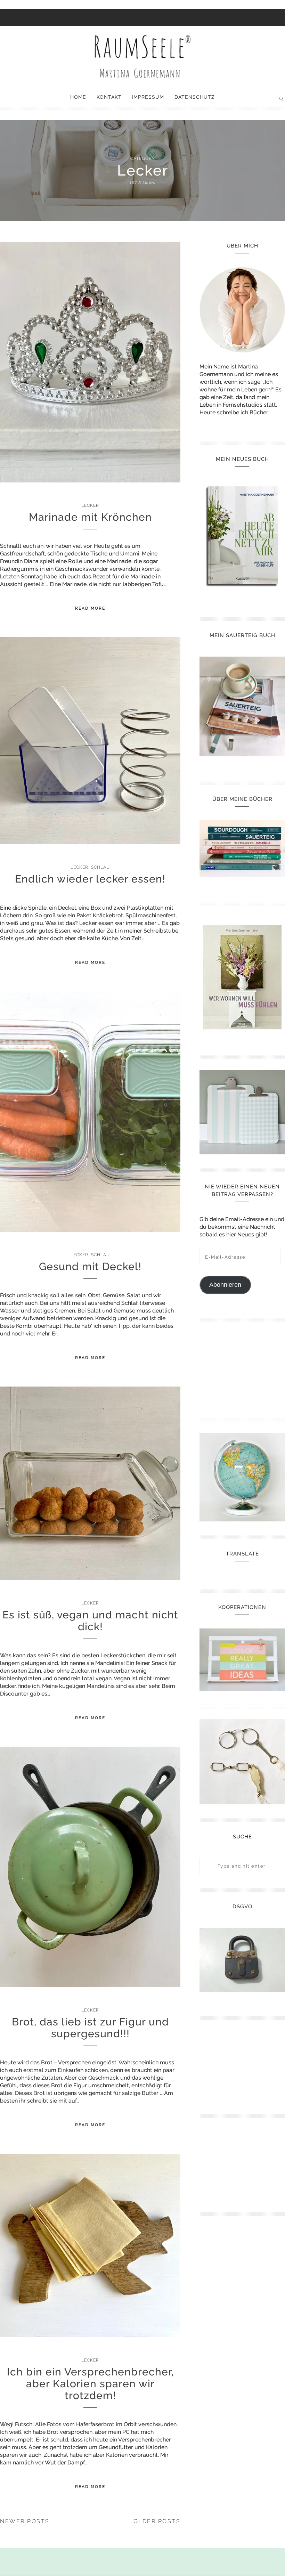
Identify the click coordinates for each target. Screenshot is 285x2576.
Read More (90, 608)
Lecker (90, 505)
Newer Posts (25, 2521)
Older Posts (157, 2521)
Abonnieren (225, 1285)
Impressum (148, 97)
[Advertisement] (242, 1368)
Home (78, 97)
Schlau (100, 867)
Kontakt (109, 97)
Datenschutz (195, 97)
